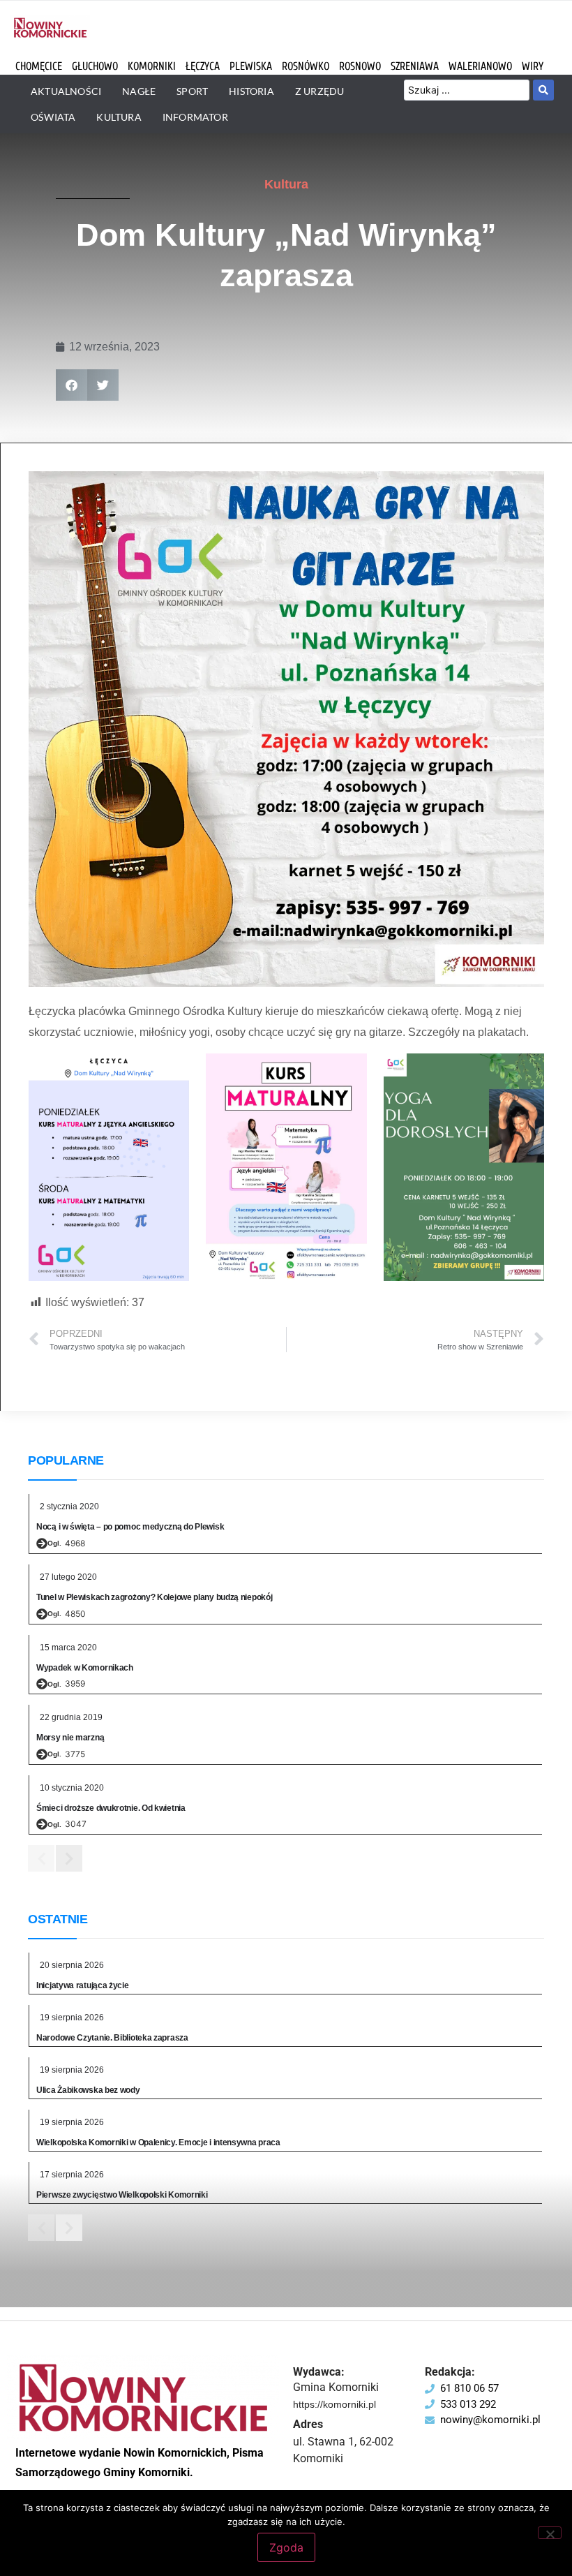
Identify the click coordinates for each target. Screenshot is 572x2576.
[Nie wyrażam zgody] (550, 2533)
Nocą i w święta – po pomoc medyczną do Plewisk (130, 1527)
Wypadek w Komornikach (85, 1668)
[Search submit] (543, 90)
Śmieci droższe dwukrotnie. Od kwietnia (111, 1808)
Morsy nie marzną (70, 1738)
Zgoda (286, 2547)
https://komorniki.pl (334, 2404)
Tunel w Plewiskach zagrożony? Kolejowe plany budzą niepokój (154, 1597)
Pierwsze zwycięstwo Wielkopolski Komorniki (122, 2195)
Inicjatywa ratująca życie (83, 1985)
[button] (71, 385)
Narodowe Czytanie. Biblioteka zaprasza (112, 2038)
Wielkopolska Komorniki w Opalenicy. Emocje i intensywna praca (158, 2142)
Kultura (286, 184)
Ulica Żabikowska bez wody (88, 2090)
